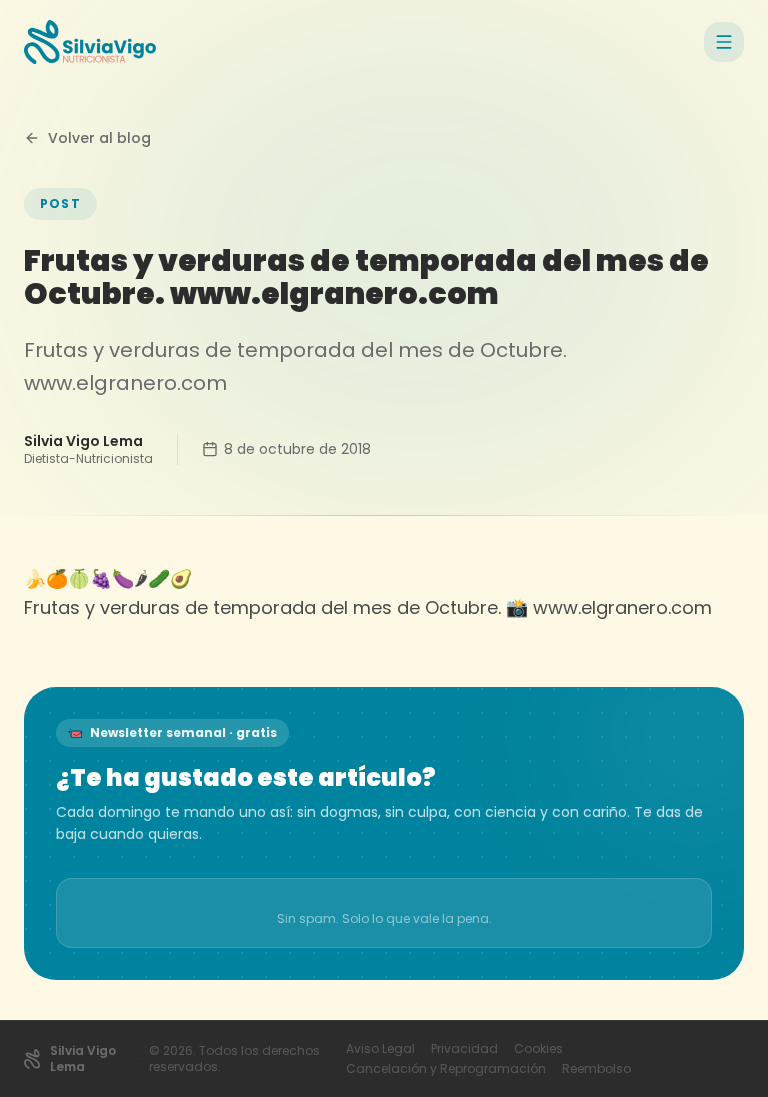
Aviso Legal (380, 1049)
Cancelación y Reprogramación (446, 1069)
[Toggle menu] (724, 42)
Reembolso (596, 1069)
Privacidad (464, 1049)
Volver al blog (99, 138)
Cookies (538, 1049)
